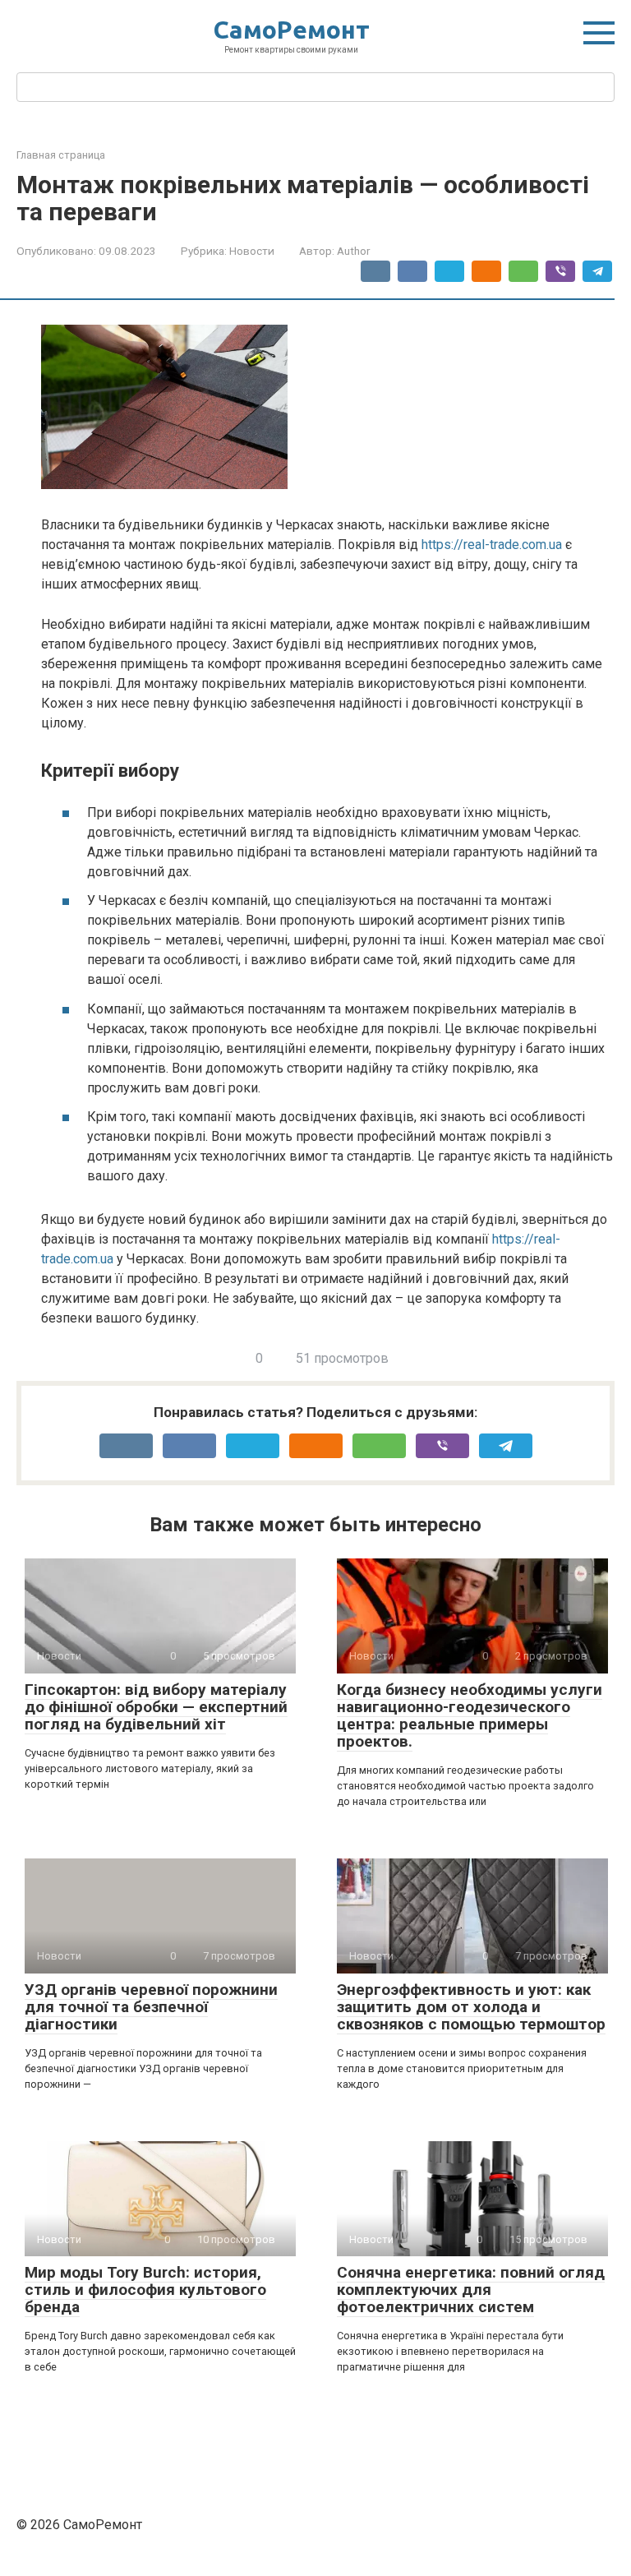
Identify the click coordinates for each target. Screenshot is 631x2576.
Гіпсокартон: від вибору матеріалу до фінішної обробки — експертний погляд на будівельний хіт (156, 1707)
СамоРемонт (292, 30)
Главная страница (61, 155)
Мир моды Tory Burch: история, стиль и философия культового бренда (145, 2290)
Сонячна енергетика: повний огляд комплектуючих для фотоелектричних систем (471, 2290)
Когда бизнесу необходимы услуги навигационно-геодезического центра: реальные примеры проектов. (470, 1715)
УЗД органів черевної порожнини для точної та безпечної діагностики (151, 2007)
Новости (252, 251)
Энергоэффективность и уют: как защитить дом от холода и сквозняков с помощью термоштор (471, 2007)
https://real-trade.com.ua (492, 545)
